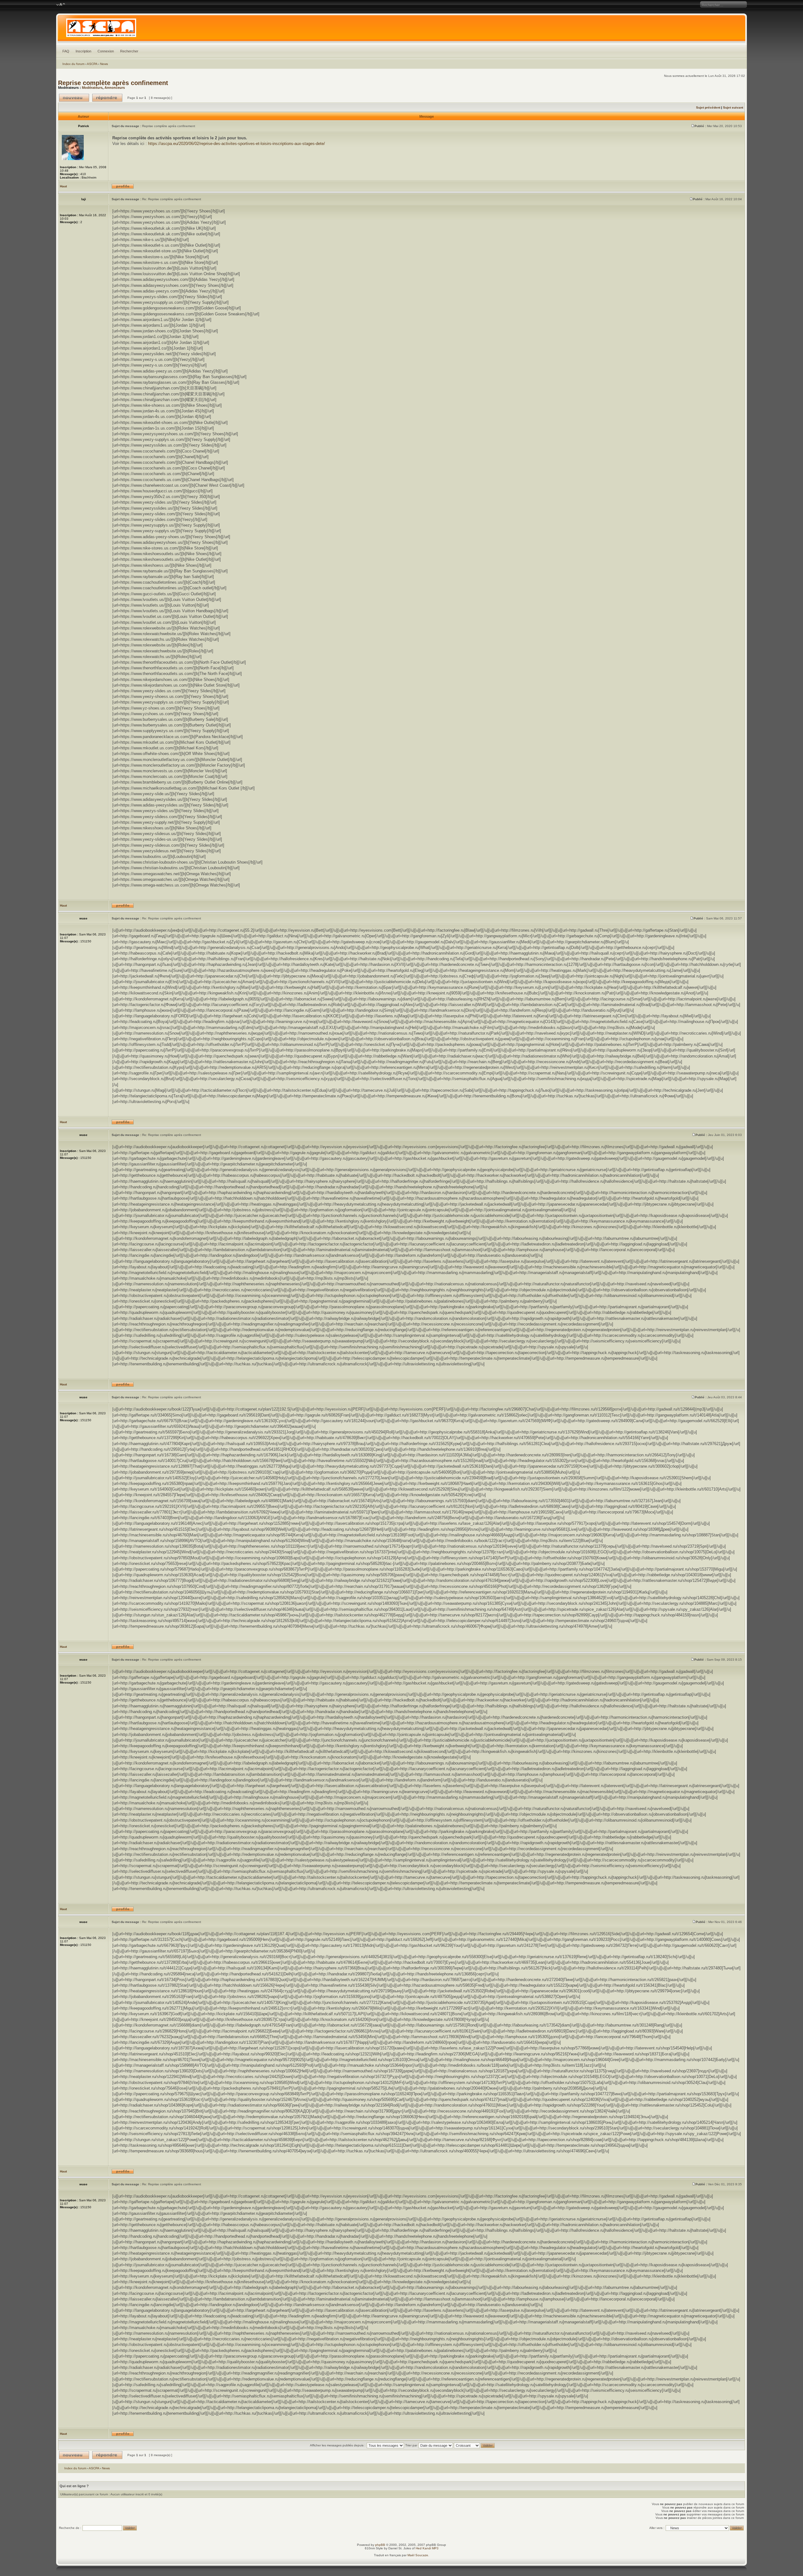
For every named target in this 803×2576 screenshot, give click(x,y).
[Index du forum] (401, 29)
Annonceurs (115, 88)
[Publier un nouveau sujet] (74, 98)
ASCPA (92, 64)
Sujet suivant (733, 107)
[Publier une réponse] (107, 98)
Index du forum (73, 64)
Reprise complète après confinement (113, 83)
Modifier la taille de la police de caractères (61, 5)
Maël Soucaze (418, 2555)
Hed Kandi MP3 (427, 2548)
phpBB (380, 2545)
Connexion (106, 51)
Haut (63, 186)
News (104, 64)
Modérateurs (92, 88)
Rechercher (129, 51)
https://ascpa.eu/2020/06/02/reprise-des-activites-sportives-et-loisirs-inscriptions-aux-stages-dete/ (237, 144)
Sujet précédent (708, 107)
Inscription (83, 51)
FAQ (66, 51)
